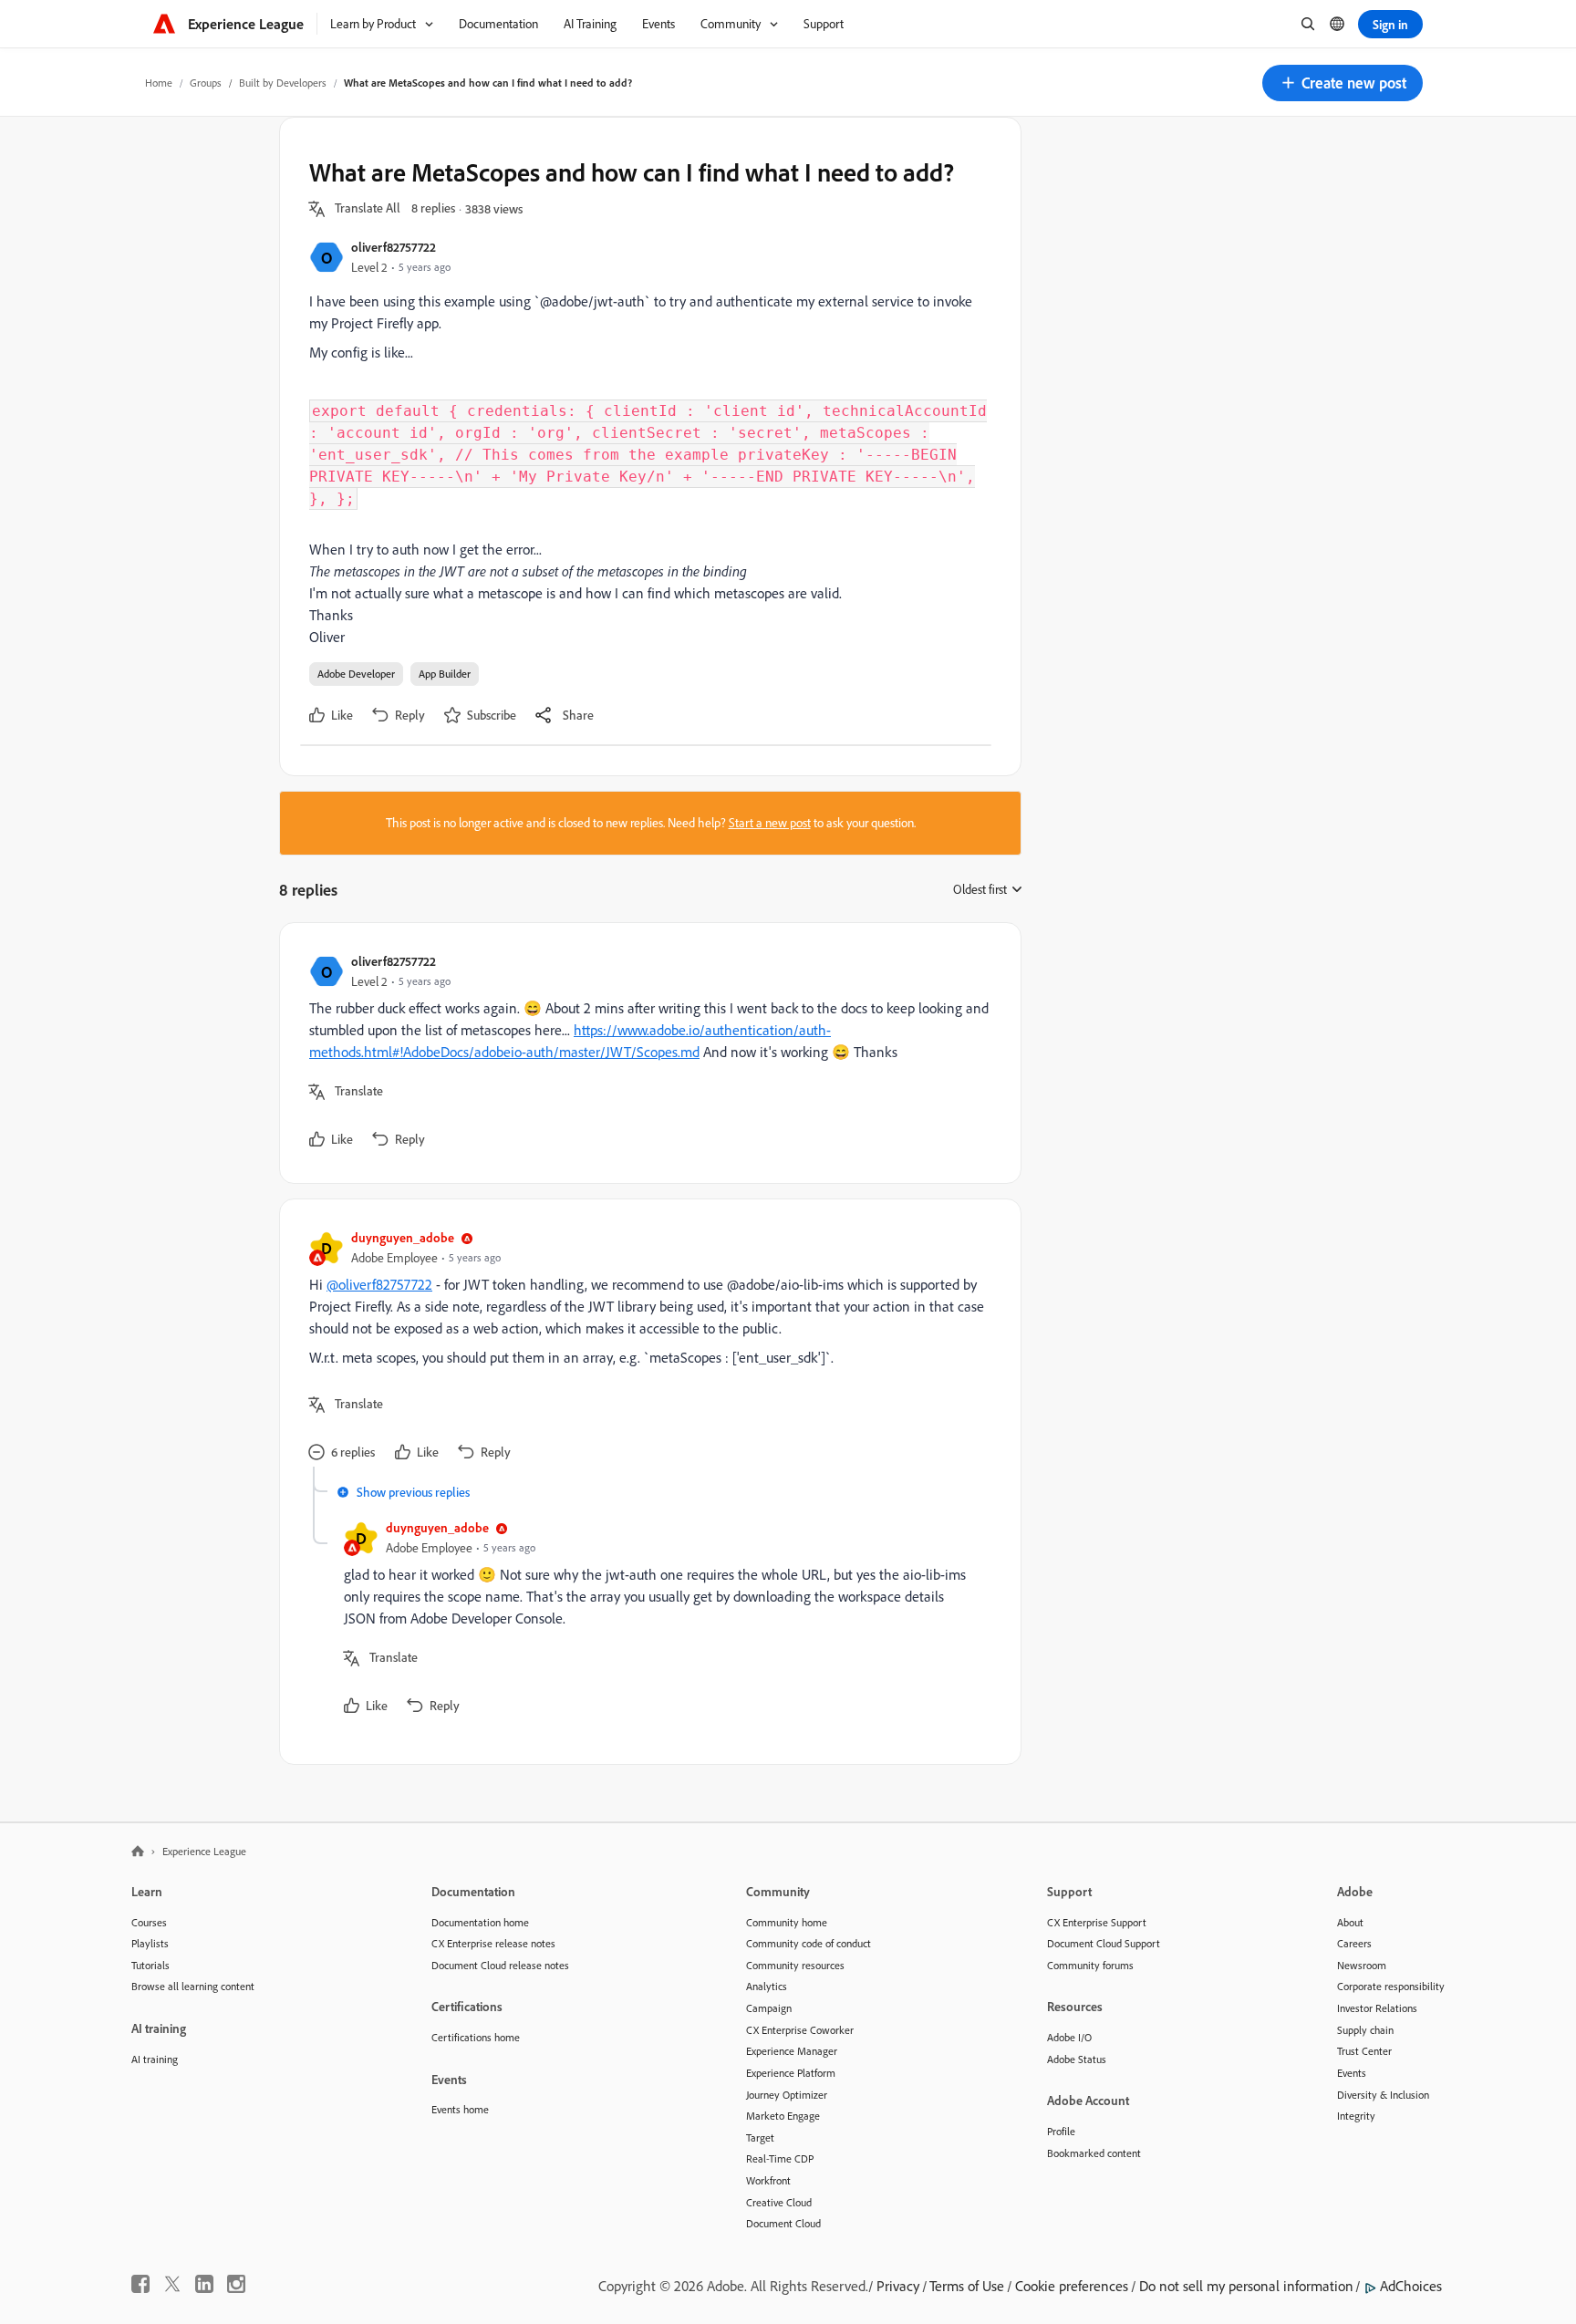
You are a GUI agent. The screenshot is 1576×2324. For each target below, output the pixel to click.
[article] (646, 1053)
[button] (1343, 83)
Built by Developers (283, 83)
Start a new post (770, 823)
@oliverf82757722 (379, 1284)
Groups (206, 83)
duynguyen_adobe (403, 1237)
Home (159, 83)
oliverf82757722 (394, 247)
